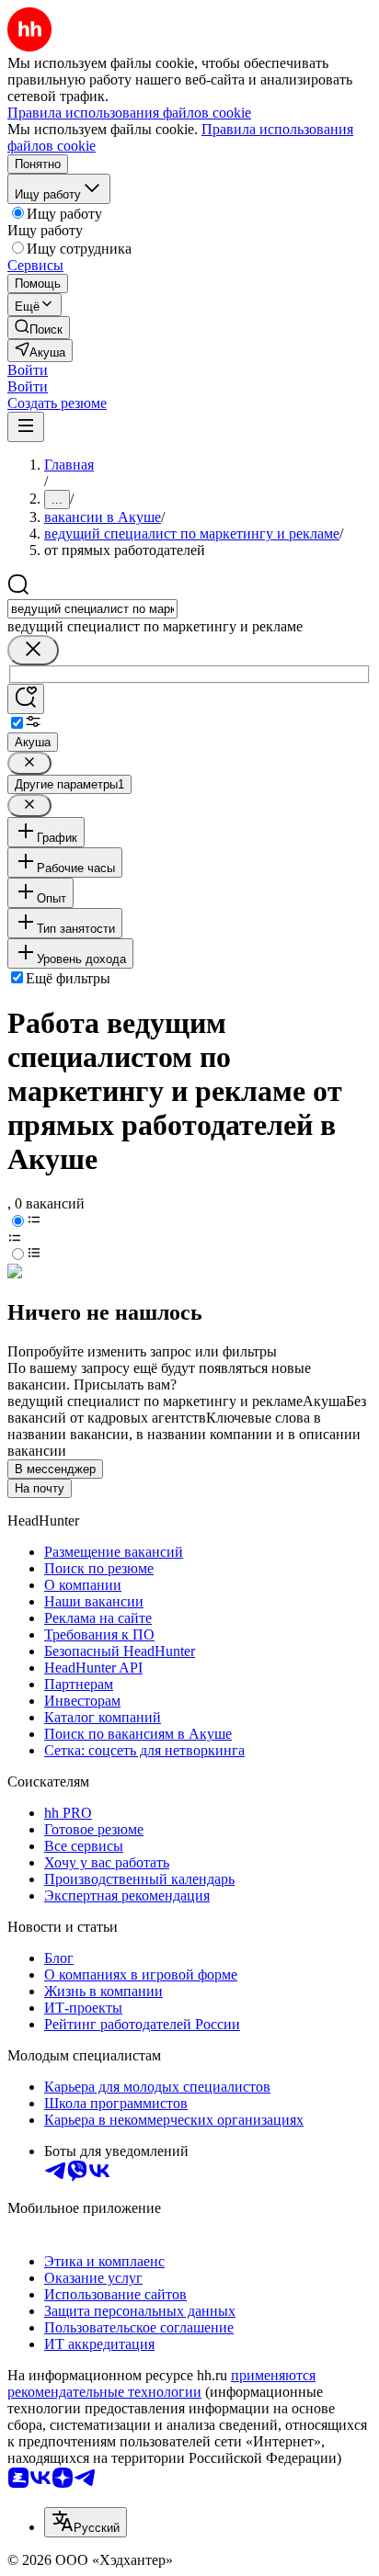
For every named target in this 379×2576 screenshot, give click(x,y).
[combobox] (92, 609)
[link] (39, 328)
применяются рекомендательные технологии (161, 2383)
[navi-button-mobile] (26, 427)
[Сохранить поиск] (26, 699)
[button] (28, 370)
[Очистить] (33, 650)
